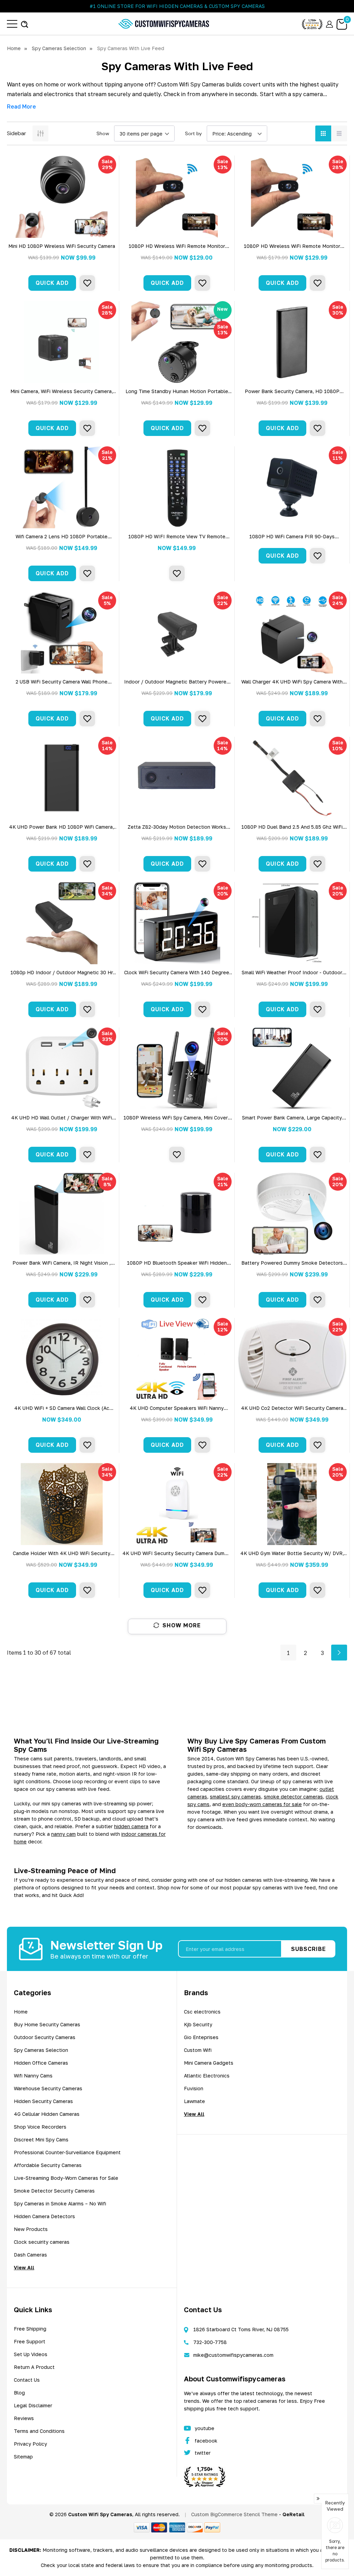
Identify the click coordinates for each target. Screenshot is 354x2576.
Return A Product (34, 2367)
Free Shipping (30, 2329)
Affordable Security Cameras (48, 2165)
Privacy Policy (30, 2444)
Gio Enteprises (201, 2037)
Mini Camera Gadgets (209, 2063)
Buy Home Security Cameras (47, 2024)
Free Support (30, 2341)
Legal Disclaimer (33, 2405)
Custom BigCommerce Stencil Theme (234, 2514)
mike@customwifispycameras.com (233, 2355)
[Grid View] (323, 133)
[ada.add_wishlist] (87, 283)
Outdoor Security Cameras (45, 2037)
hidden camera (131, 1826)
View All (24, 2267)
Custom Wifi (198, 2050)
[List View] (339, 133)
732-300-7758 (210, 2342)
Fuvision (194, 2088)
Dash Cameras (30, 2255)
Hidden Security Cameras (43, 2101)
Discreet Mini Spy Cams (41, 2140)
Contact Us (27, 2380)
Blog (19, 2393)
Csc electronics (202, 2012)
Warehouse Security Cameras (48, 2088)
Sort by (193, 133)
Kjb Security (198, 2024)
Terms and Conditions (39, 2431)
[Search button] (25, 24)
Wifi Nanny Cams (33, 2076)
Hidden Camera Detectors (44, 2216)
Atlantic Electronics (207, 2076)
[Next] (339, 1653)
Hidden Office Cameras (41, 2063)
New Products (31, 2229)
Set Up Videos (31, 2354)
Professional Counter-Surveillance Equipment (67, 2152)
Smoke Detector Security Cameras (54, 2191)
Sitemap (23, 2457)
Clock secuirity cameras (42, 2242)
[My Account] (329, 24)
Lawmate (194, 2101)
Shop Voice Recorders (40, 2127)
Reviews (24, 2418)
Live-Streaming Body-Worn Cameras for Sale (66, 2178)
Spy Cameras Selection (41, 2050)
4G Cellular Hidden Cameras (47, 2114)
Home (21, 2012)
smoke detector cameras (293, 1797)
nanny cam (63, 1834)
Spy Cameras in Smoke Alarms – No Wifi (60, 2203)
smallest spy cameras (235, 1797)
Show (103, 133)
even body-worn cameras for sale (262, 1804)
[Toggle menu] (12, 24)
